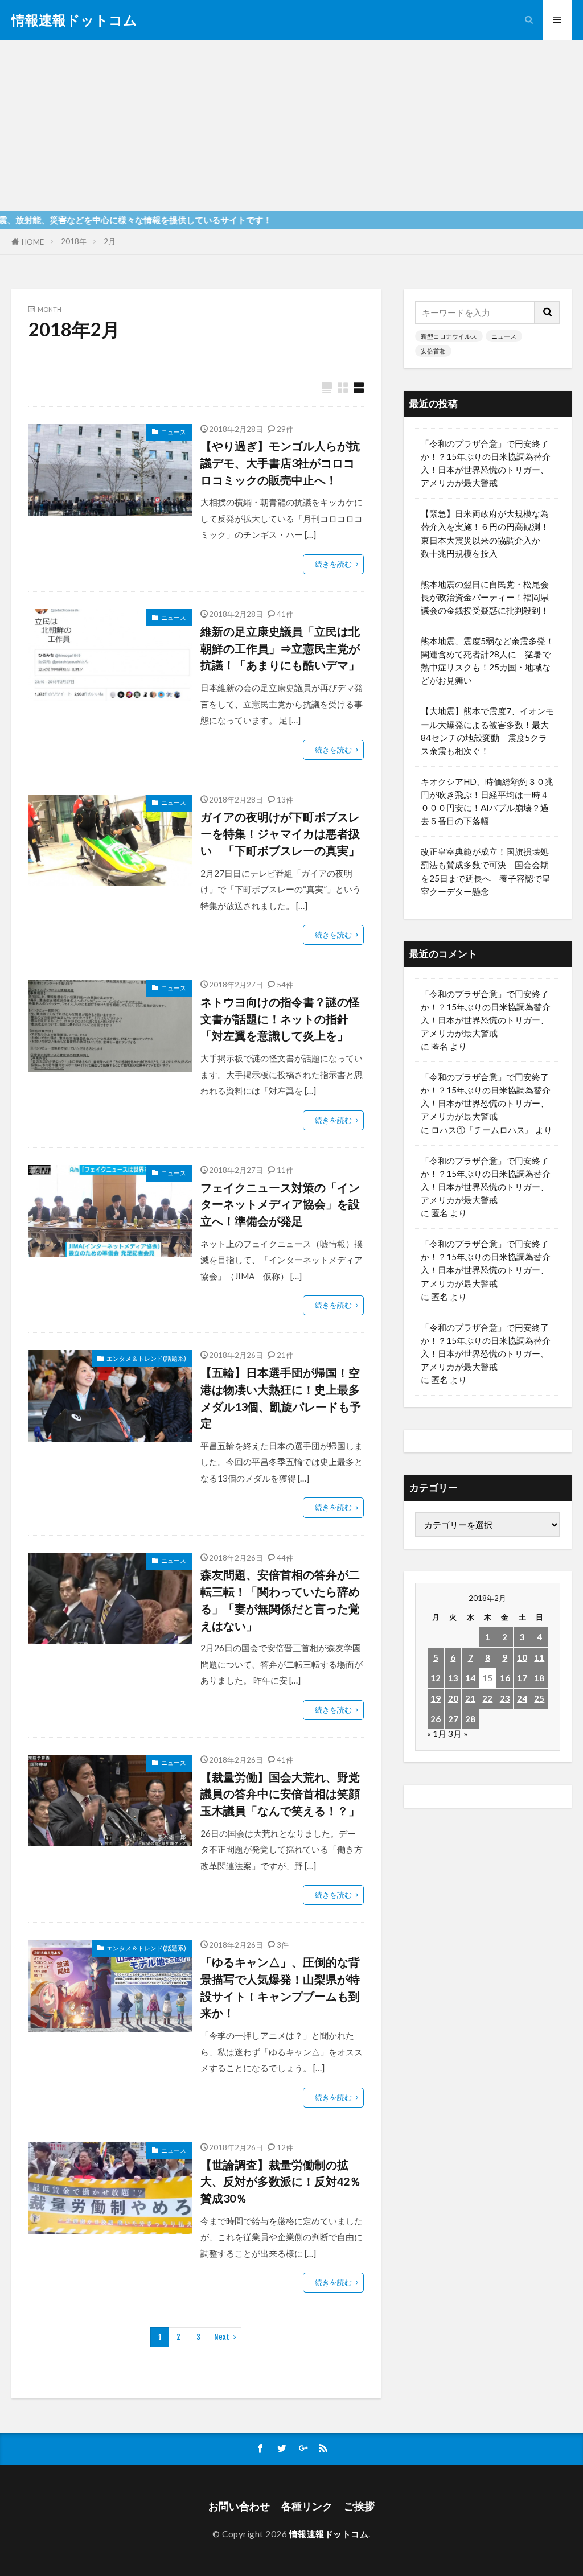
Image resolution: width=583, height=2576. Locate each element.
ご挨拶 (359, 2506)
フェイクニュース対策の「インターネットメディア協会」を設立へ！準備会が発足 (280, 1204)
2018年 (74, 241)
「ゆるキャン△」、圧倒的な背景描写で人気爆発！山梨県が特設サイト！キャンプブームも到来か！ (280, 1987)
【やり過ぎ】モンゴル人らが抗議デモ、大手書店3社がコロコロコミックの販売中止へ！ (280, 462)
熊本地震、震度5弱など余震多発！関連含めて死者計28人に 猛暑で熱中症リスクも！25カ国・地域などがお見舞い (487, 661)
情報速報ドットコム (74, 20)
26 (436, 1719)
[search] (548, 312)
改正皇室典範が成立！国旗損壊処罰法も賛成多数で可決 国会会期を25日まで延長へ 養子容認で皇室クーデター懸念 (486, 871)
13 (453, 1678)
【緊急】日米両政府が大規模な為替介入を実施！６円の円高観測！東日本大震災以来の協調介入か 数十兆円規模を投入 (485, 533)
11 (539, 1657)
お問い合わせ (239, 2506)
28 (470, 1719)
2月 (110, 241)
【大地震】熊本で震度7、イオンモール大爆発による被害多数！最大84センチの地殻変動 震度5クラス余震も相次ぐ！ (487, 731)
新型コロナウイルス (449, 336)
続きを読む (333, 564)
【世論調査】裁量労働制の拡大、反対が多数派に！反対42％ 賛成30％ (282, 2181)
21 (470, 1698)
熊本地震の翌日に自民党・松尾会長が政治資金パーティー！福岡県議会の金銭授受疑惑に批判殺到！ (485, 597)
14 (470, 1678)
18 (539, 1678)
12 (436, 1678)
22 (487, 1698)
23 (505, 1698)
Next (222, 2337)
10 (522, 1657)
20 (453, 1698)
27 (453, 1719)
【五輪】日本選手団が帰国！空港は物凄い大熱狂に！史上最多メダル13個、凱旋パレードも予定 (281, 1398)
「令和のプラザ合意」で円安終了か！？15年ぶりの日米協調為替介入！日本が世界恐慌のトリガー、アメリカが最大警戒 (486, 463)
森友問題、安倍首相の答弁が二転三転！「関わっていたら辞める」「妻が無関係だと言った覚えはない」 (280, 1600)
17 (522, 1678)
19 (436, 1698)
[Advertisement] (291, 125)
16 (505, 1678)
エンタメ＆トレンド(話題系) (146, 1358)
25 (539, 1698)
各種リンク (307, 2506)
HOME (33, 242)
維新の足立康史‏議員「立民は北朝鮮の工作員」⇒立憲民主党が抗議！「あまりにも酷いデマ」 (280, 648)
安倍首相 (433, 351)
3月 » (458, 1734)
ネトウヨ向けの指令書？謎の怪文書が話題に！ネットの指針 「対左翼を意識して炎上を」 (280, 1019)
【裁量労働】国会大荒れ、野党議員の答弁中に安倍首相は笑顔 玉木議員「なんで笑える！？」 (282, 1794)
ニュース (174, 432)
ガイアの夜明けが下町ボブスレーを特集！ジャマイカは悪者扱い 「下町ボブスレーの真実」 (280, 834)
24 (522, 1698)
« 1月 (437, 1734)
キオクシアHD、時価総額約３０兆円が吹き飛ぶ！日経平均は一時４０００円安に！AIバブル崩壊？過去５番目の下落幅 (487, 801)
